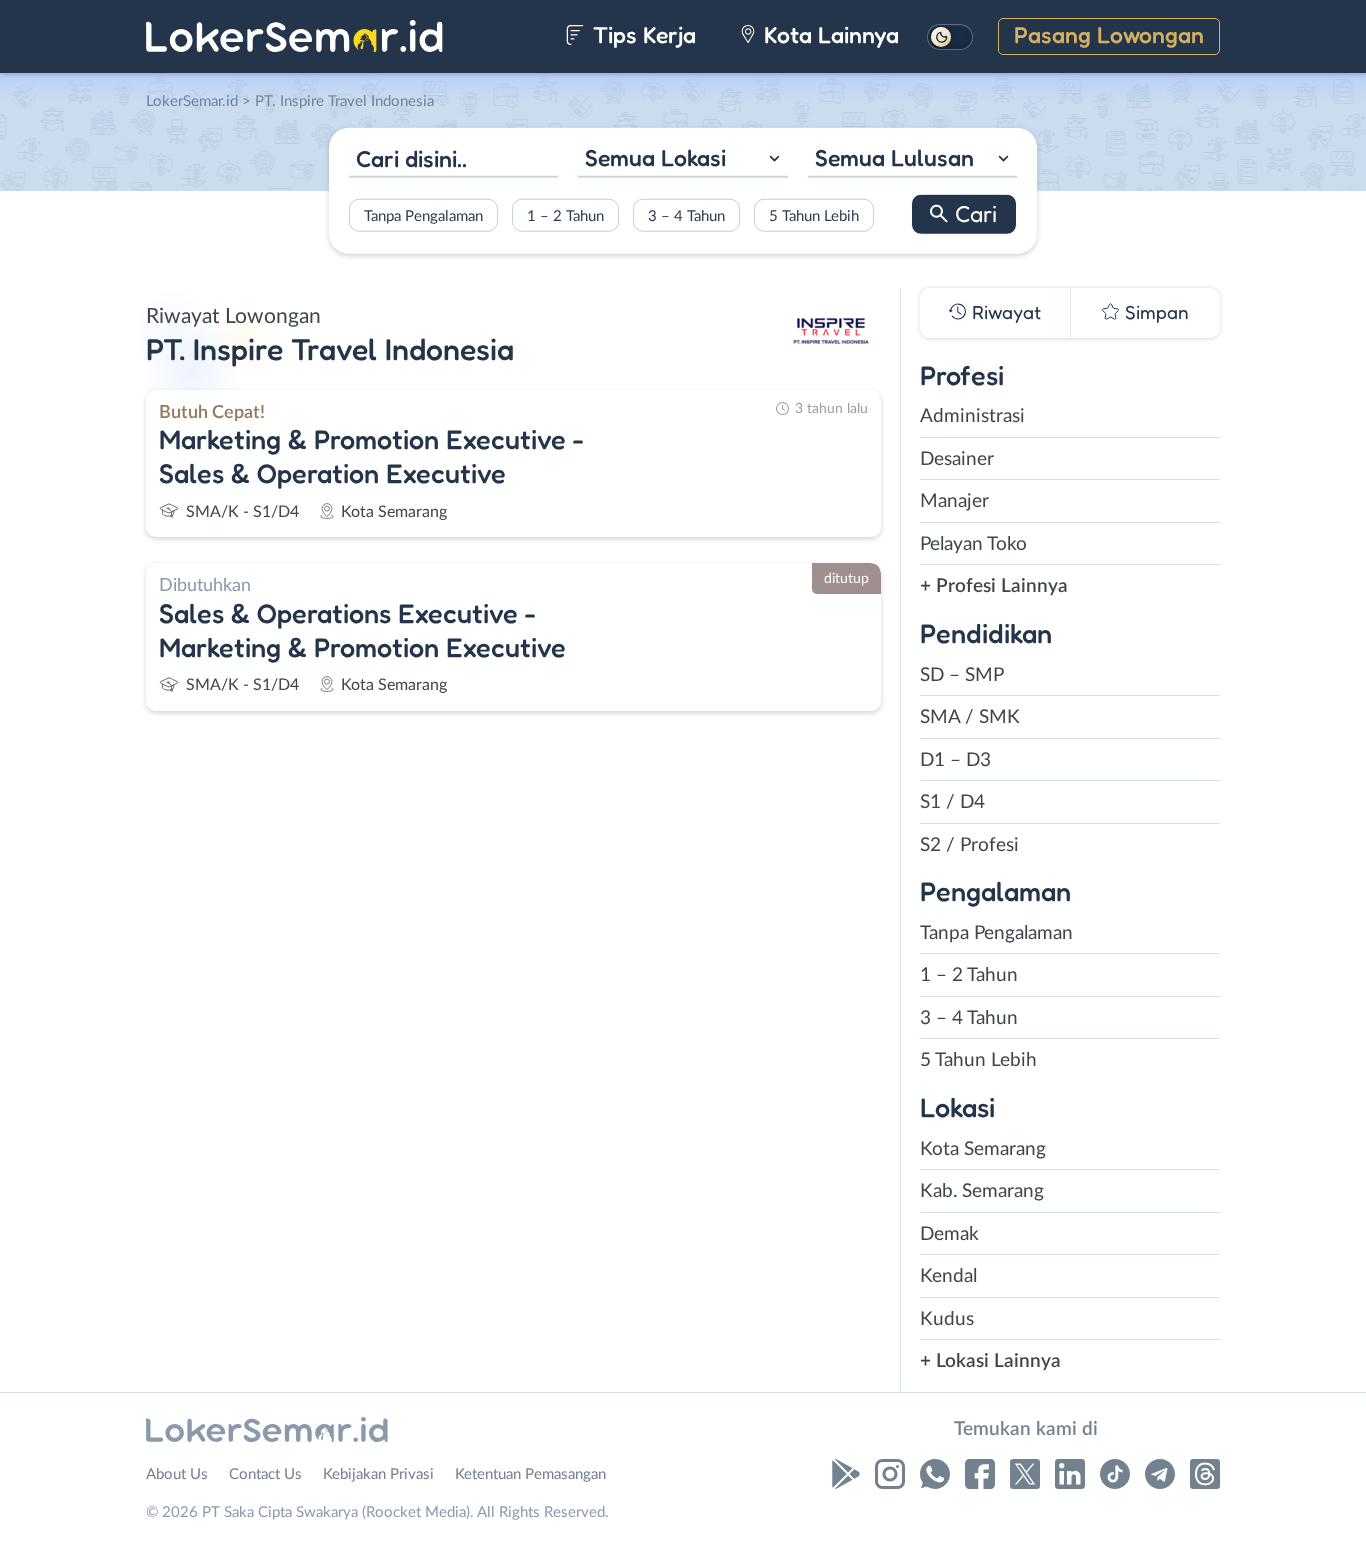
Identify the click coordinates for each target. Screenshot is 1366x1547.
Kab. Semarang (982, 1191)
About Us (177, 1474)
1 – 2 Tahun (565, 215)
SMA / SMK (970, 717)
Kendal (948, 1276)
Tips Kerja (641, 34)
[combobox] (682, 160)
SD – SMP (962, 675)
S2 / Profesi (969, 845)
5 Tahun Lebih (814, 215)
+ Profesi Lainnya (994, 586)
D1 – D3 (955, 760)
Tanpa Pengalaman (423, 215)
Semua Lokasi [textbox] (655, 157)
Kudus (947, 1319)
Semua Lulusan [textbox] (894, 157)
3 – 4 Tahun (686, 215)
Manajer (954, 501)
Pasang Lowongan (1109, 34)
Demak (949, 1234)
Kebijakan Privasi (378, 1474)
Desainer (957, 459)
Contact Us (265, 1474)
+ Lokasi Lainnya (990, 1361)
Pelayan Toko (973, 544)
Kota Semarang (983, 1149)
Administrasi (972, 416)
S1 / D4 (952, 802)
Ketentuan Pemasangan (530, 1474)
